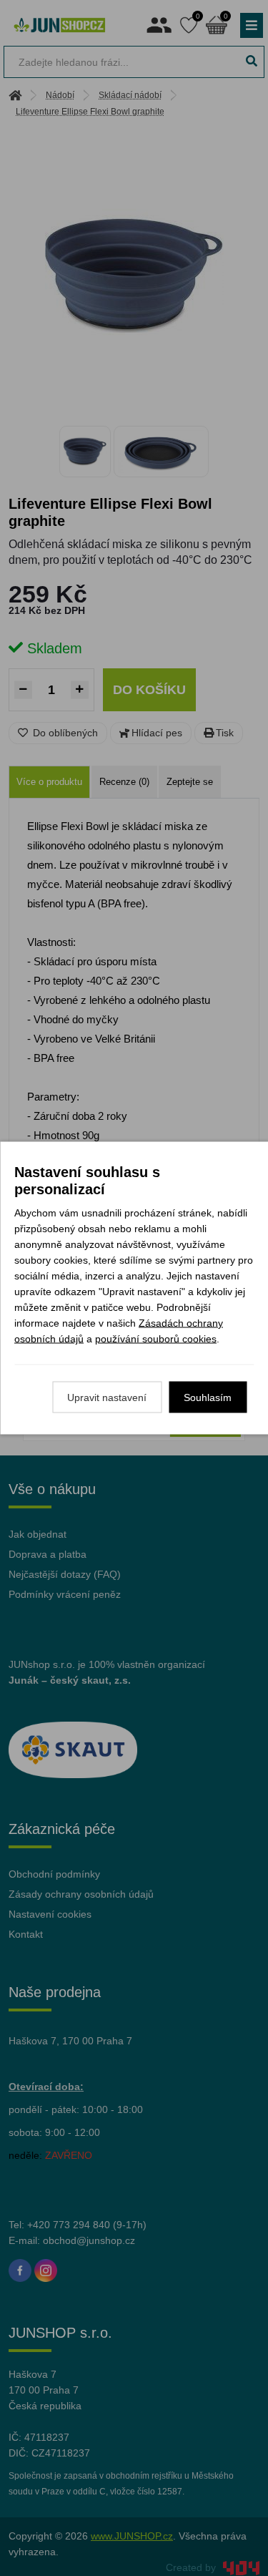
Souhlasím (208, 1397)
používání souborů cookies (156, 1339)
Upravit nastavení (107, 1397)
